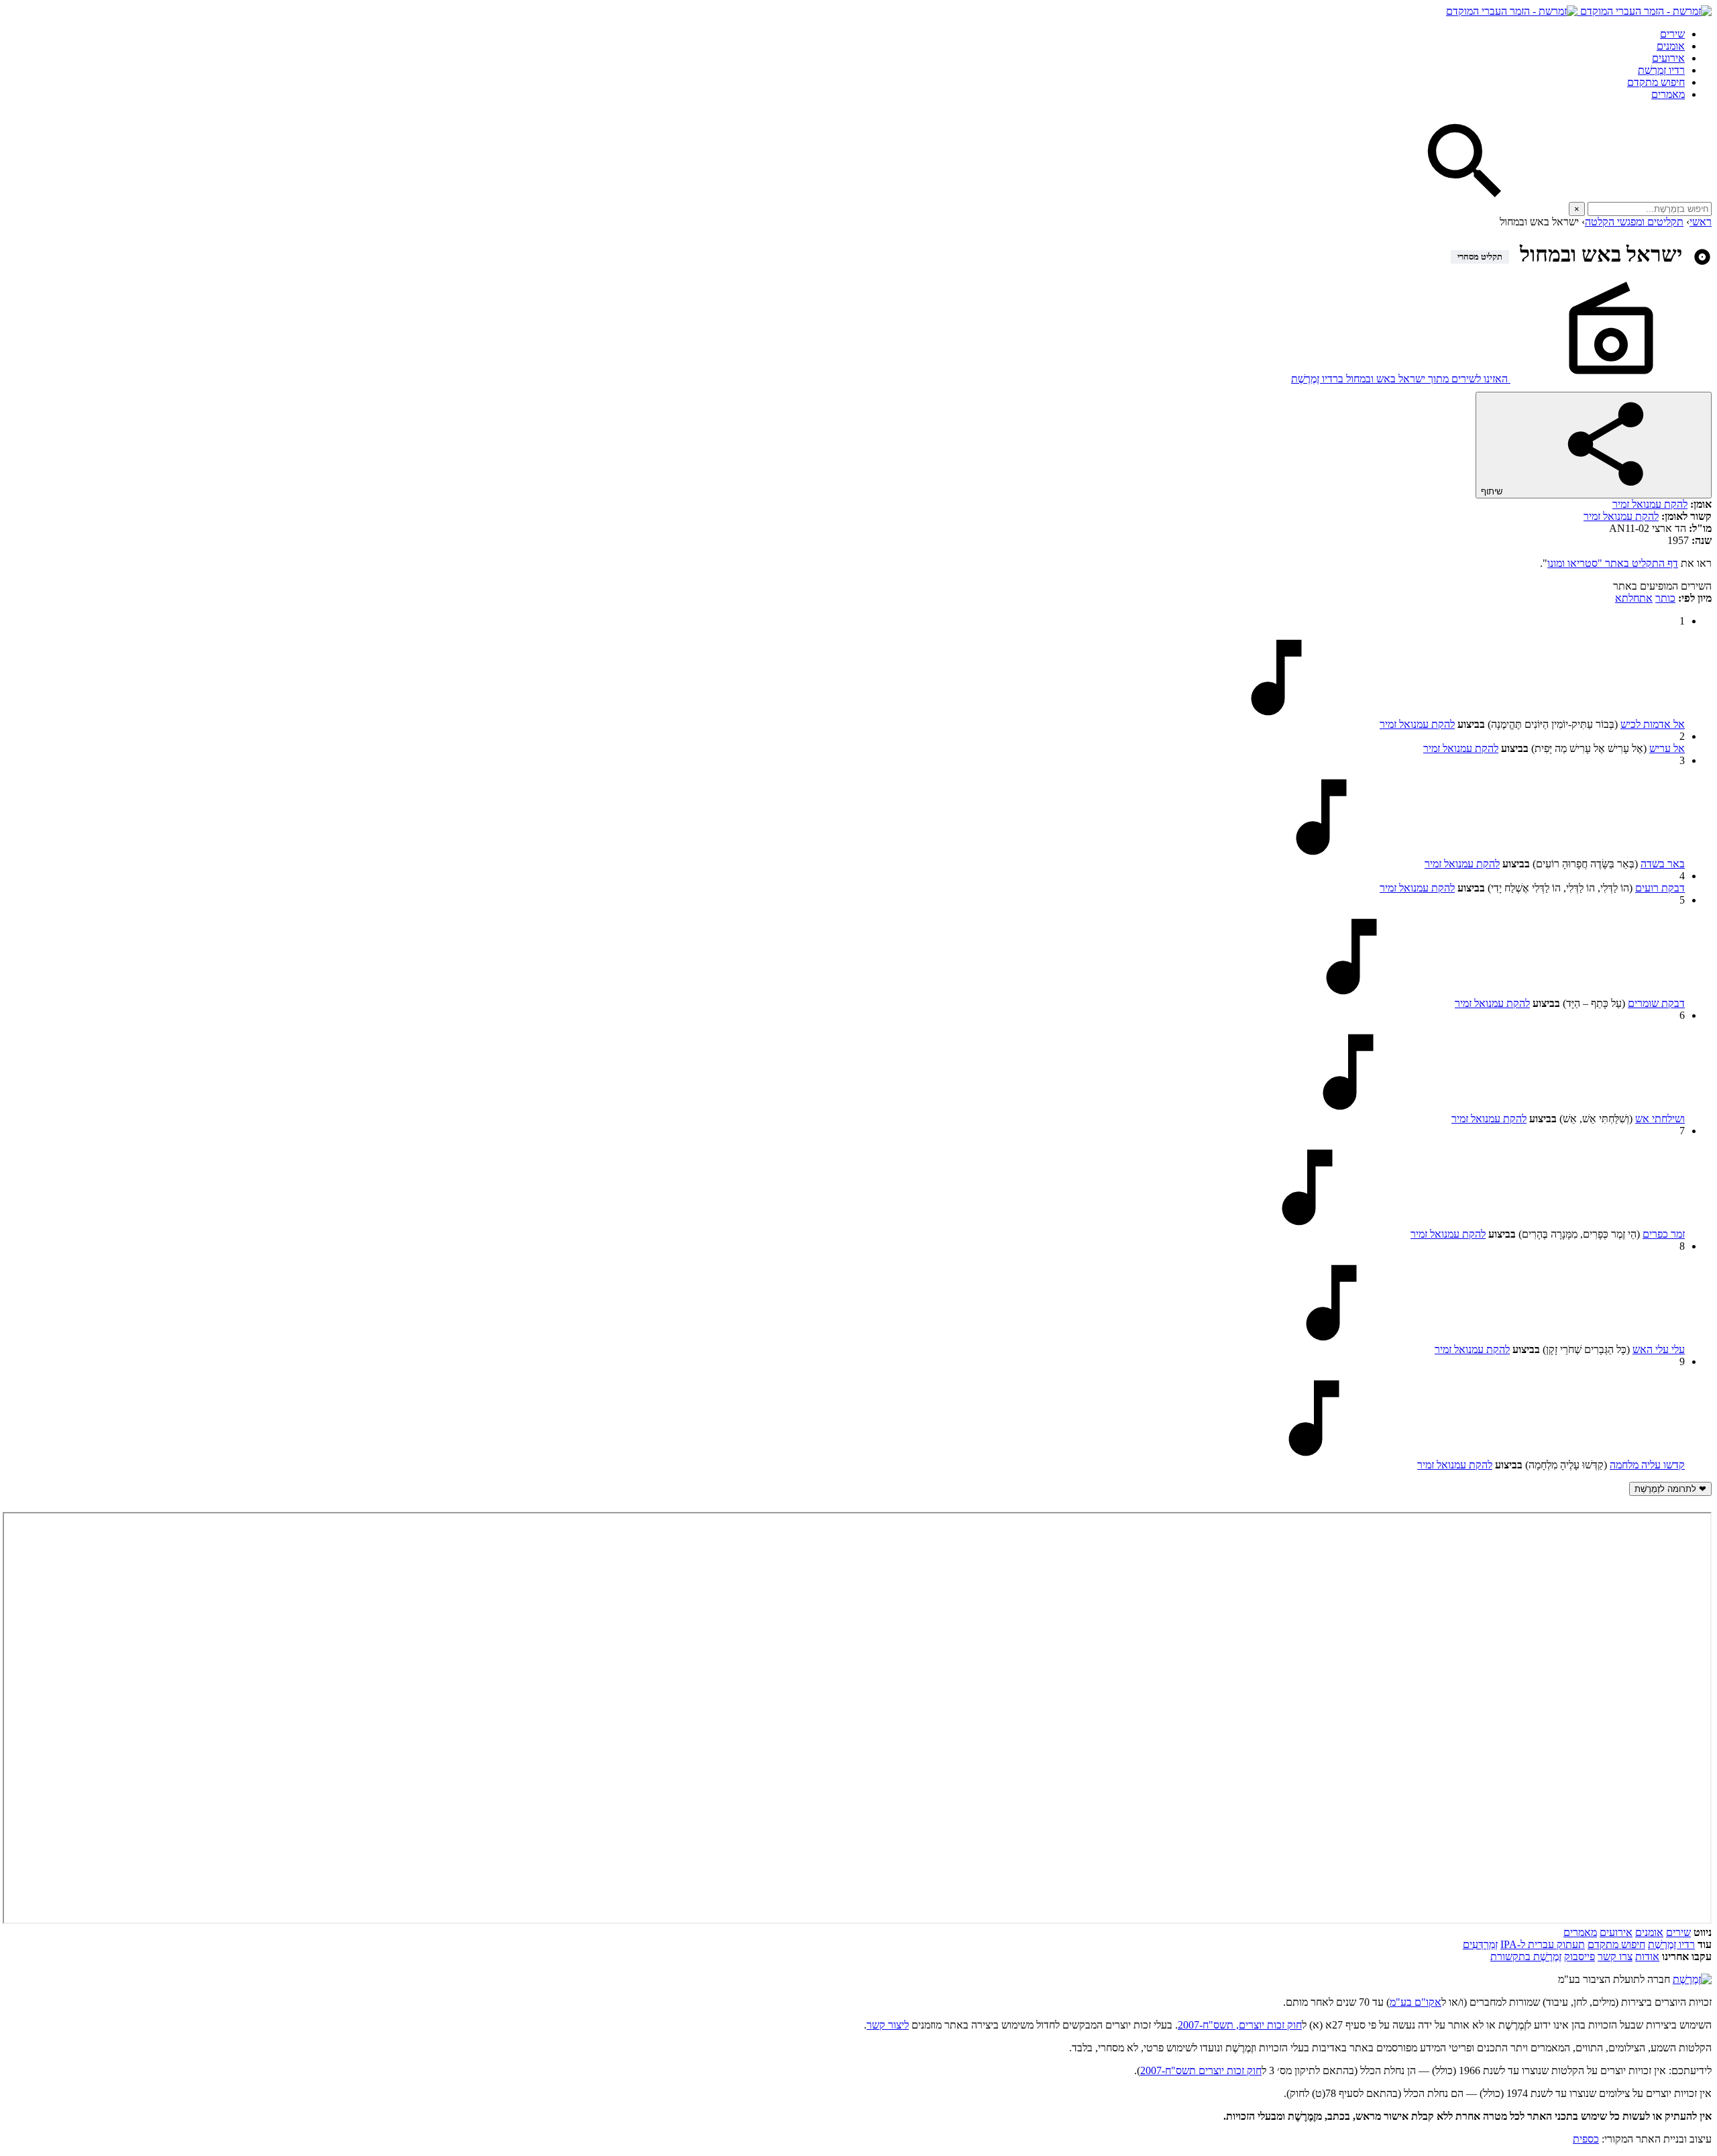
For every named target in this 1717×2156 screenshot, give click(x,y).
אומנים (1671, 46)
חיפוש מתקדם (1656, 82)
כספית (1586, 2139)
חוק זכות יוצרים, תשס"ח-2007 (1240, 2025)
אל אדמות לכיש (1653, 724)
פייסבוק (1580, 1956)
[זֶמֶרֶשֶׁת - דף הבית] (1692, 1979)
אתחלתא (1634, 598)
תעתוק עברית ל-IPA (1543, 1944)
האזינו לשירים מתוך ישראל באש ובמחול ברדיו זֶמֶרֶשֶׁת (1401, 379)
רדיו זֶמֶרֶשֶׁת (1671, 1944)
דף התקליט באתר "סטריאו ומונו (1613, 563)
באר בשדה (1663, 864)
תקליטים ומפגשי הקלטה (1634, 222)
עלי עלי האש (1659, 1349)
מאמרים (1668, 94)
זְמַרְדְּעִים (1480, 1944)
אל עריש (1667, 748)
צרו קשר (1615, 1956)
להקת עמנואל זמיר (1650, 504)
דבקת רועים (1660, 888)
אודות (1647, 1956)
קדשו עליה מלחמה (1647, 1465)
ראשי (1701, 222)
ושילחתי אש (1660, 1119)
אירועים (1668, 58)
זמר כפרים (1664, 1234)
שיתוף (1493, 491)
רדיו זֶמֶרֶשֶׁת (1661, 70)
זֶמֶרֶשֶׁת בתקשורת (1526, 1956)
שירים (1672, 34)
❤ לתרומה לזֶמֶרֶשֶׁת (1670, 1489)
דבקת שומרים (1656, 1003)
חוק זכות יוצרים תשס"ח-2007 (1201, 2070)
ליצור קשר (888, 2025)
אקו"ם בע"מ (1416, 2002)
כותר (1665, 598)
